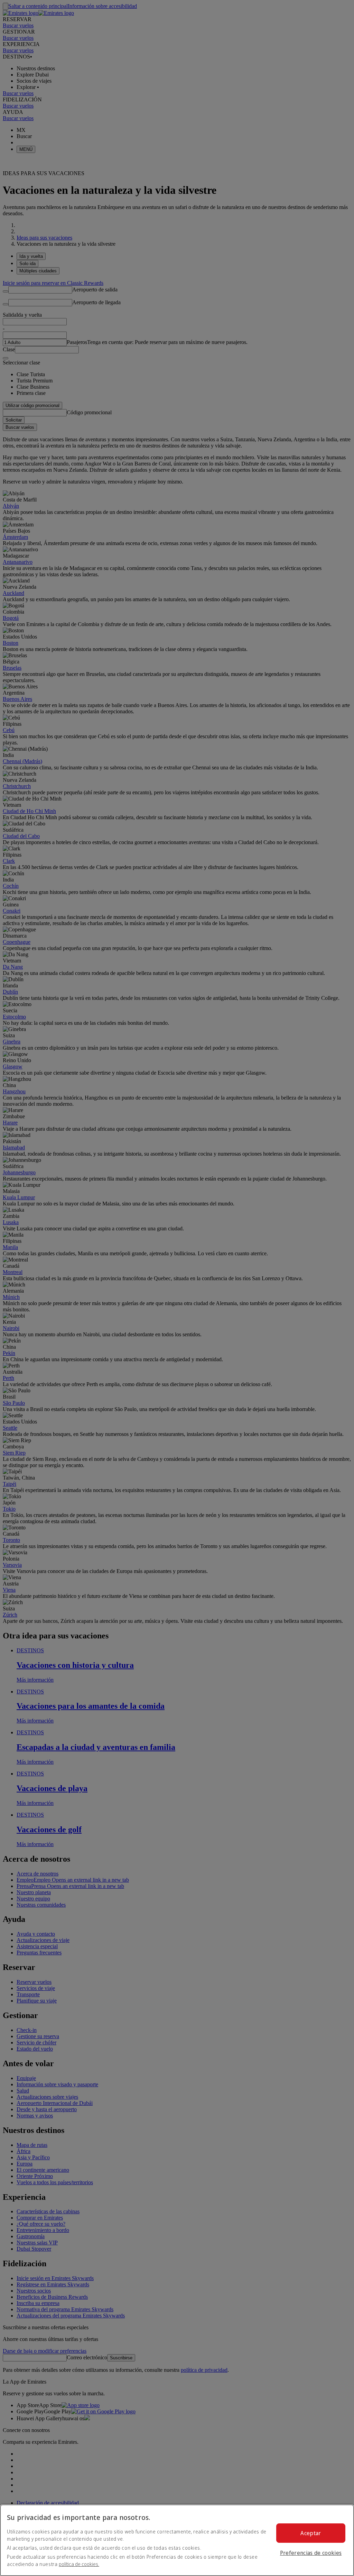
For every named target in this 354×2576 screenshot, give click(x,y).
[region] (177, 2540)
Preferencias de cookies (311, 2553)
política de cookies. (79, 2564)
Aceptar (311, 2533)
